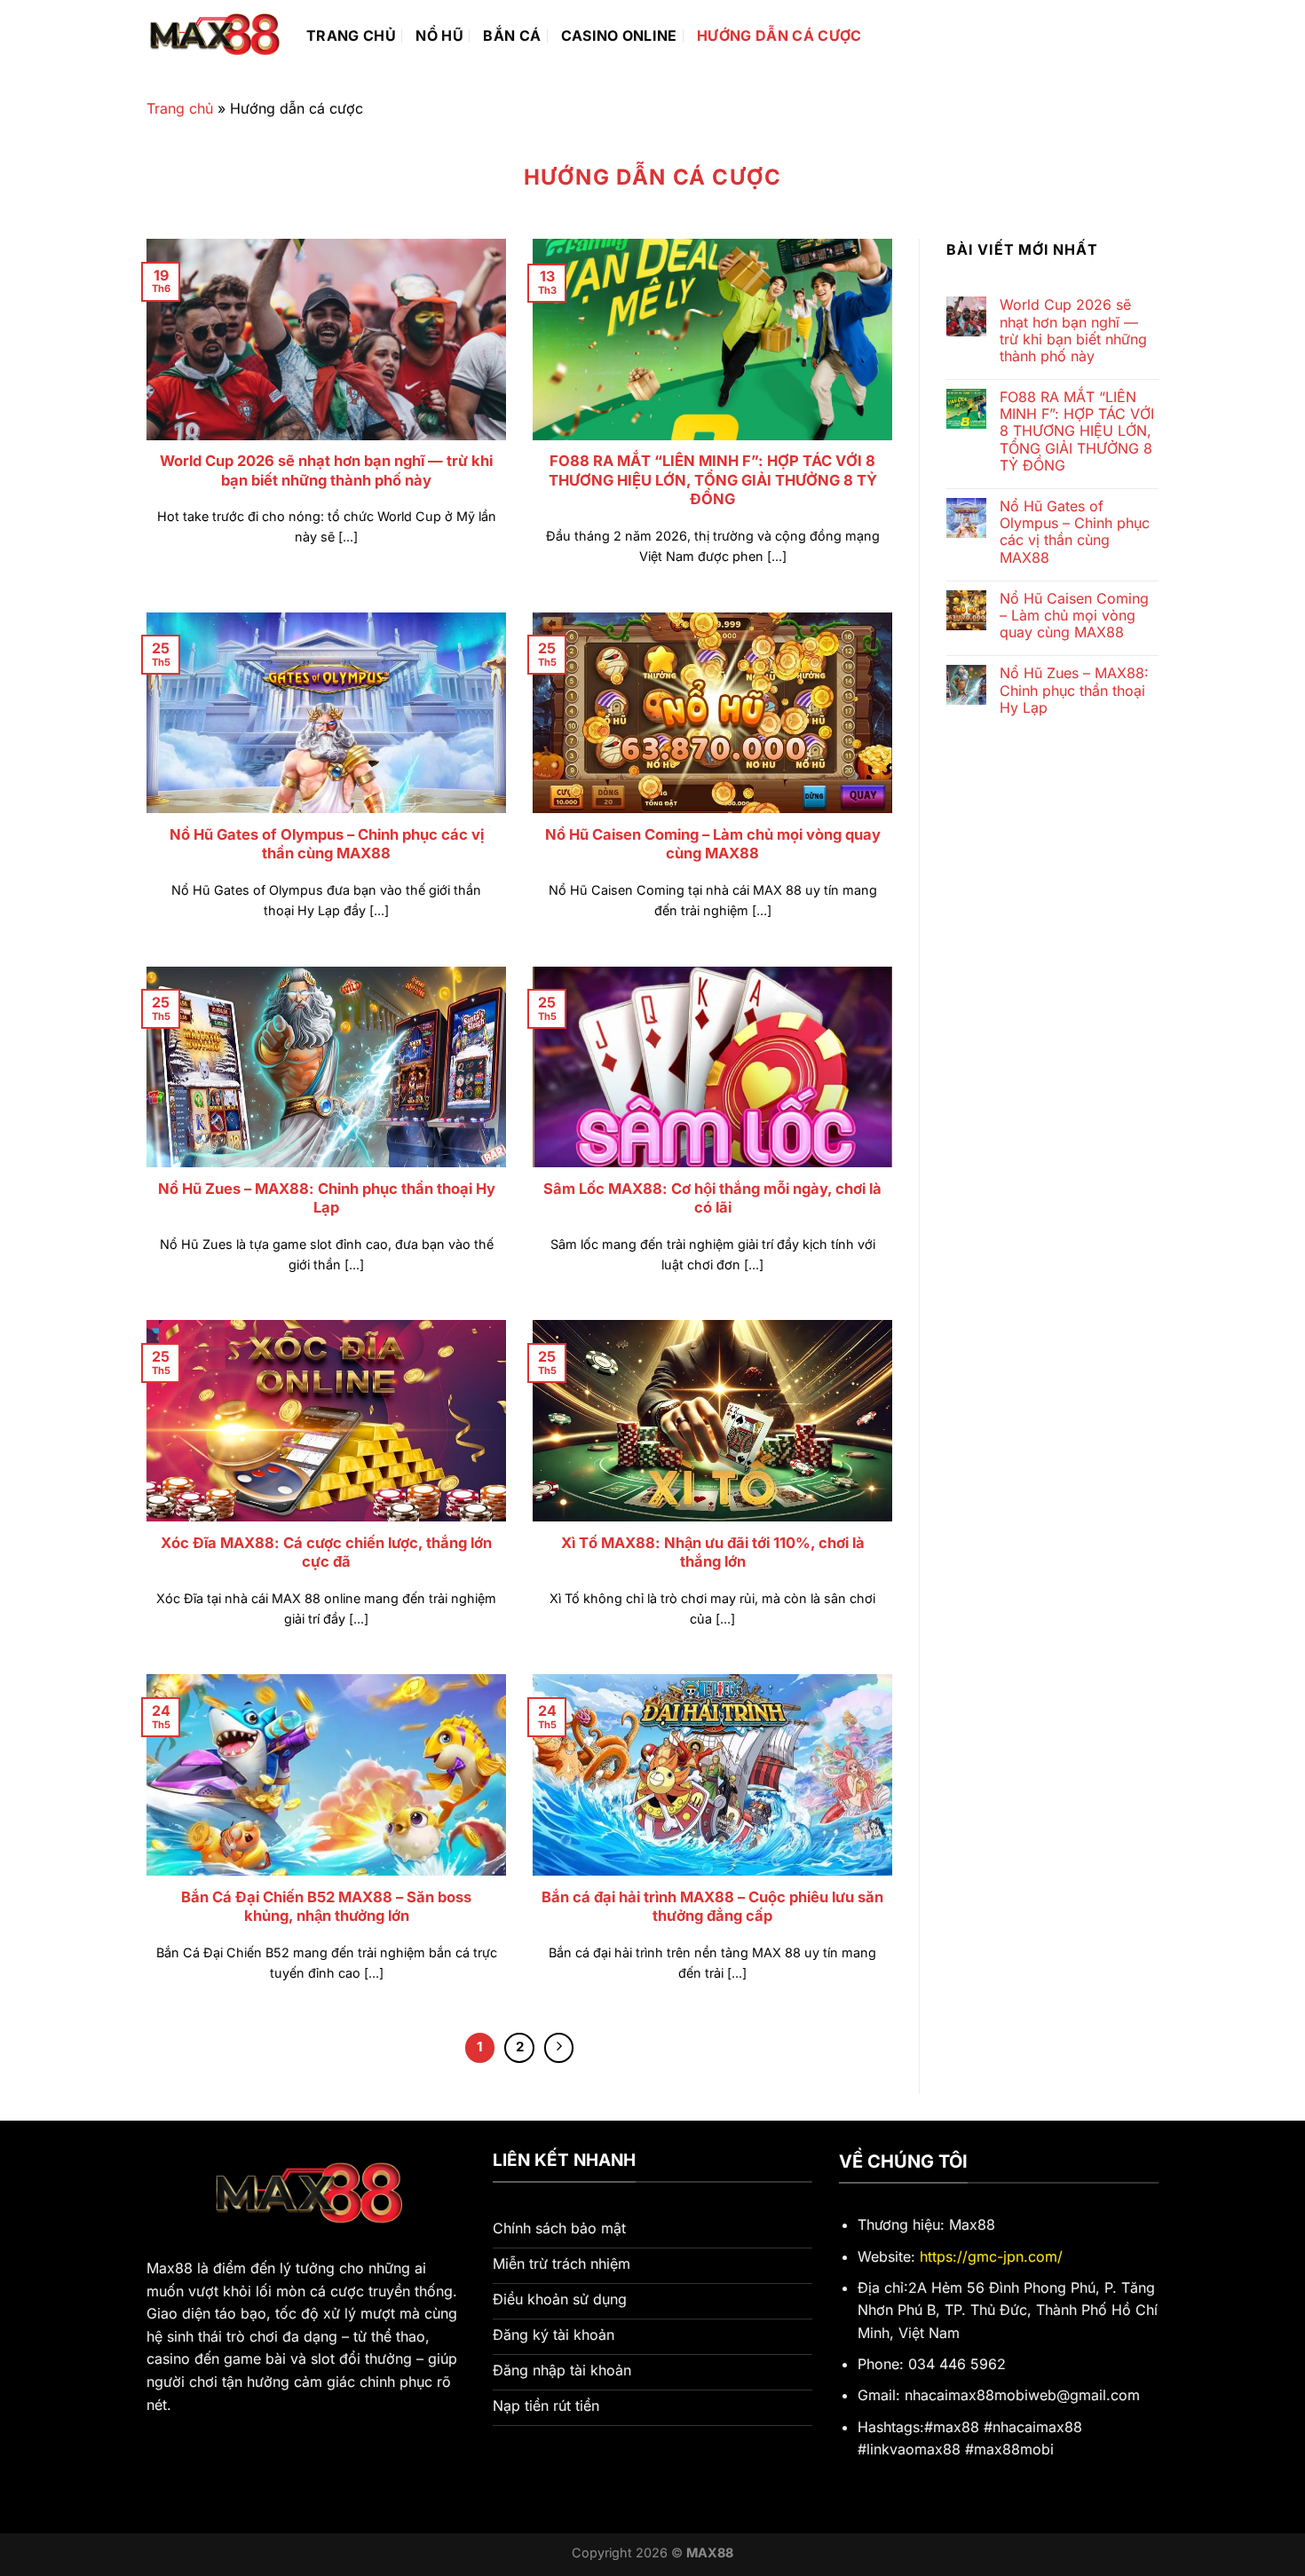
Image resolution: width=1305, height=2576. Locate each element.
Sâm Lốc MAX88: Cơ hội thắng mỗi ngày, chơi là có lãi (712, 1198)
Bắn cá (512, 36)
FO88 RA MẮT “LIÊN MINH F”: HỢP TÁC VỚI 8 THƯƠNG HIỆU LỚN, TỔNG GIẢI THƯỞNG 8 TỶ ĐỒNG (713, 480)
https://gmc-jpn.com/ (991, 2256)
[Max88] (213, 36)
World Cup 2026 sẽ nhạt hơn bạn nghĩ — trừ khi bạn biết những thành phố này (326, 470)
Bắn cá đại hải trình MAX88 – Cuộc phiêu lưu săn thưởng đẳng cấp (712, 1907)
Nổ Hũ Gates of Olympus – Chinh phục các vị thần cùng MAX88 (327, 844)
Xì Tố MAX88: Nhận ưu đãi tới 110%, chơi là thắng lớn (713, 1553)
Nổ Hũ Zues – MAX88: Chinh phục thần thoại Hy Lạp (327, 1198)
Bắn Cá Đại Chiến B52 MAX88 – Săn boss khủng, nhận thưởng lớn (326, 1907)
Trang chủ (351, 36)
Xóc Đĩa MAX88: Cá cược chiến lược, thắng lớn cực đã (326, 1553)
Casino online (619, 36)
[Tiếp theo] (559, 2048)
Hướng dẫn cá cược (779, 36)
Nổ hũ (439, 36)
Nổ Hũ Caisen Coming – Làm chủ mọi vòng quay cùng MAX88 (713, 844)
